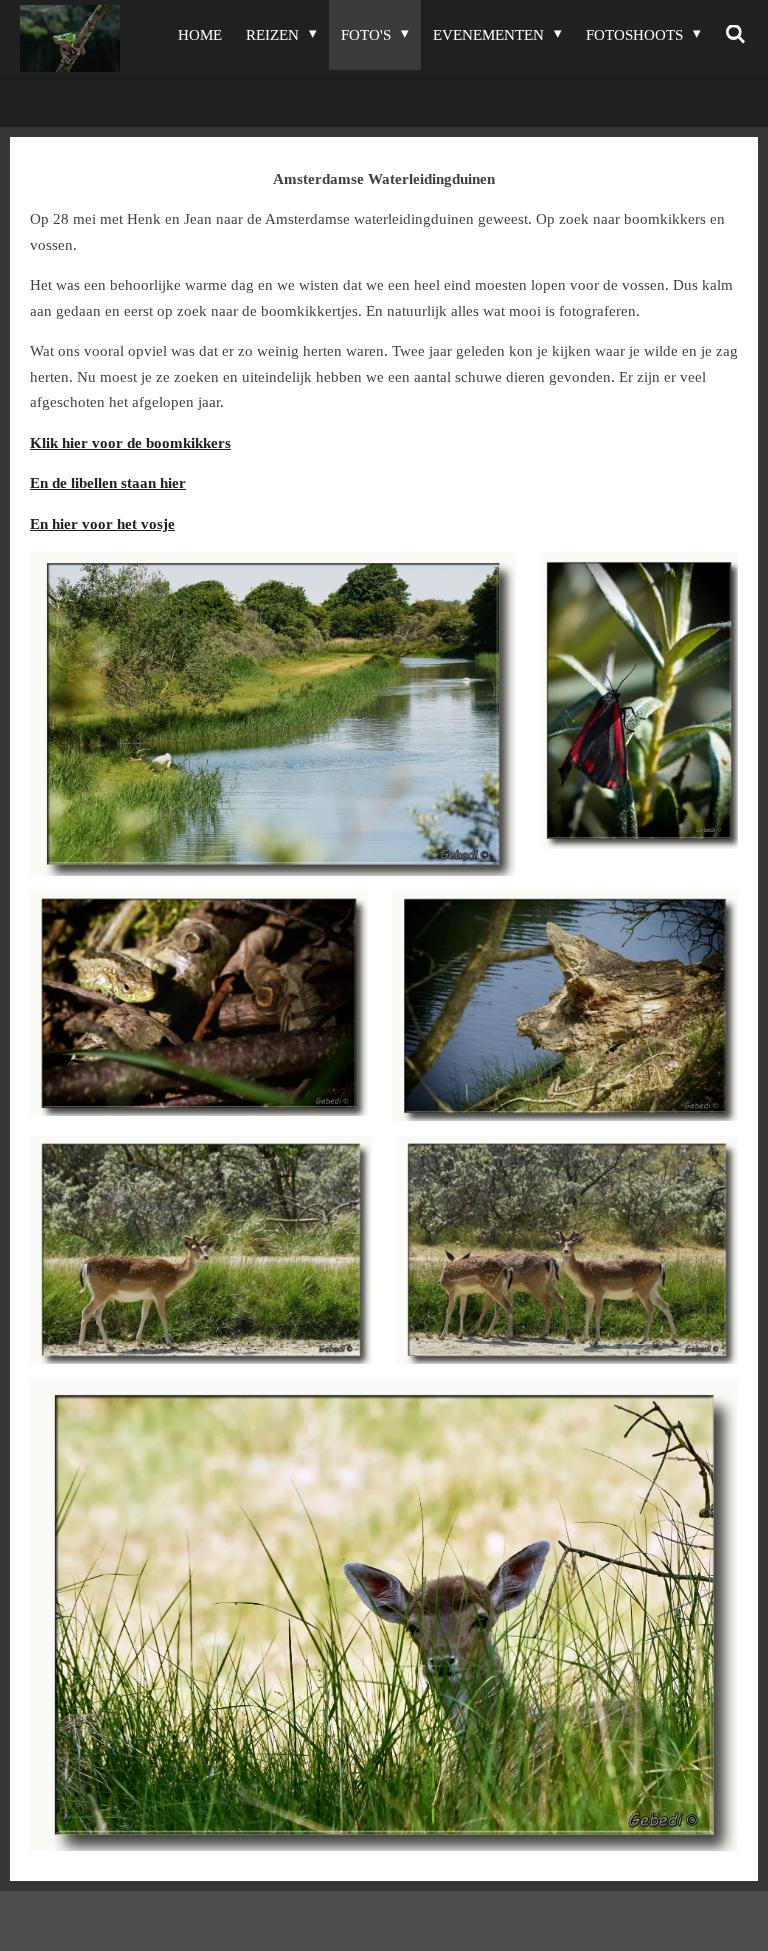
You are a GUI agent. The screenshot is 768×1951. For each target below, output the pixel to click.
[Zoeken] (735, 35)
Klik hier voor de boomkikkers (130, 443)
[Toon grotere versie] (273, 714)
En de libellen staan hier (108, 483)
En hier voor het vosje (102, 524)
